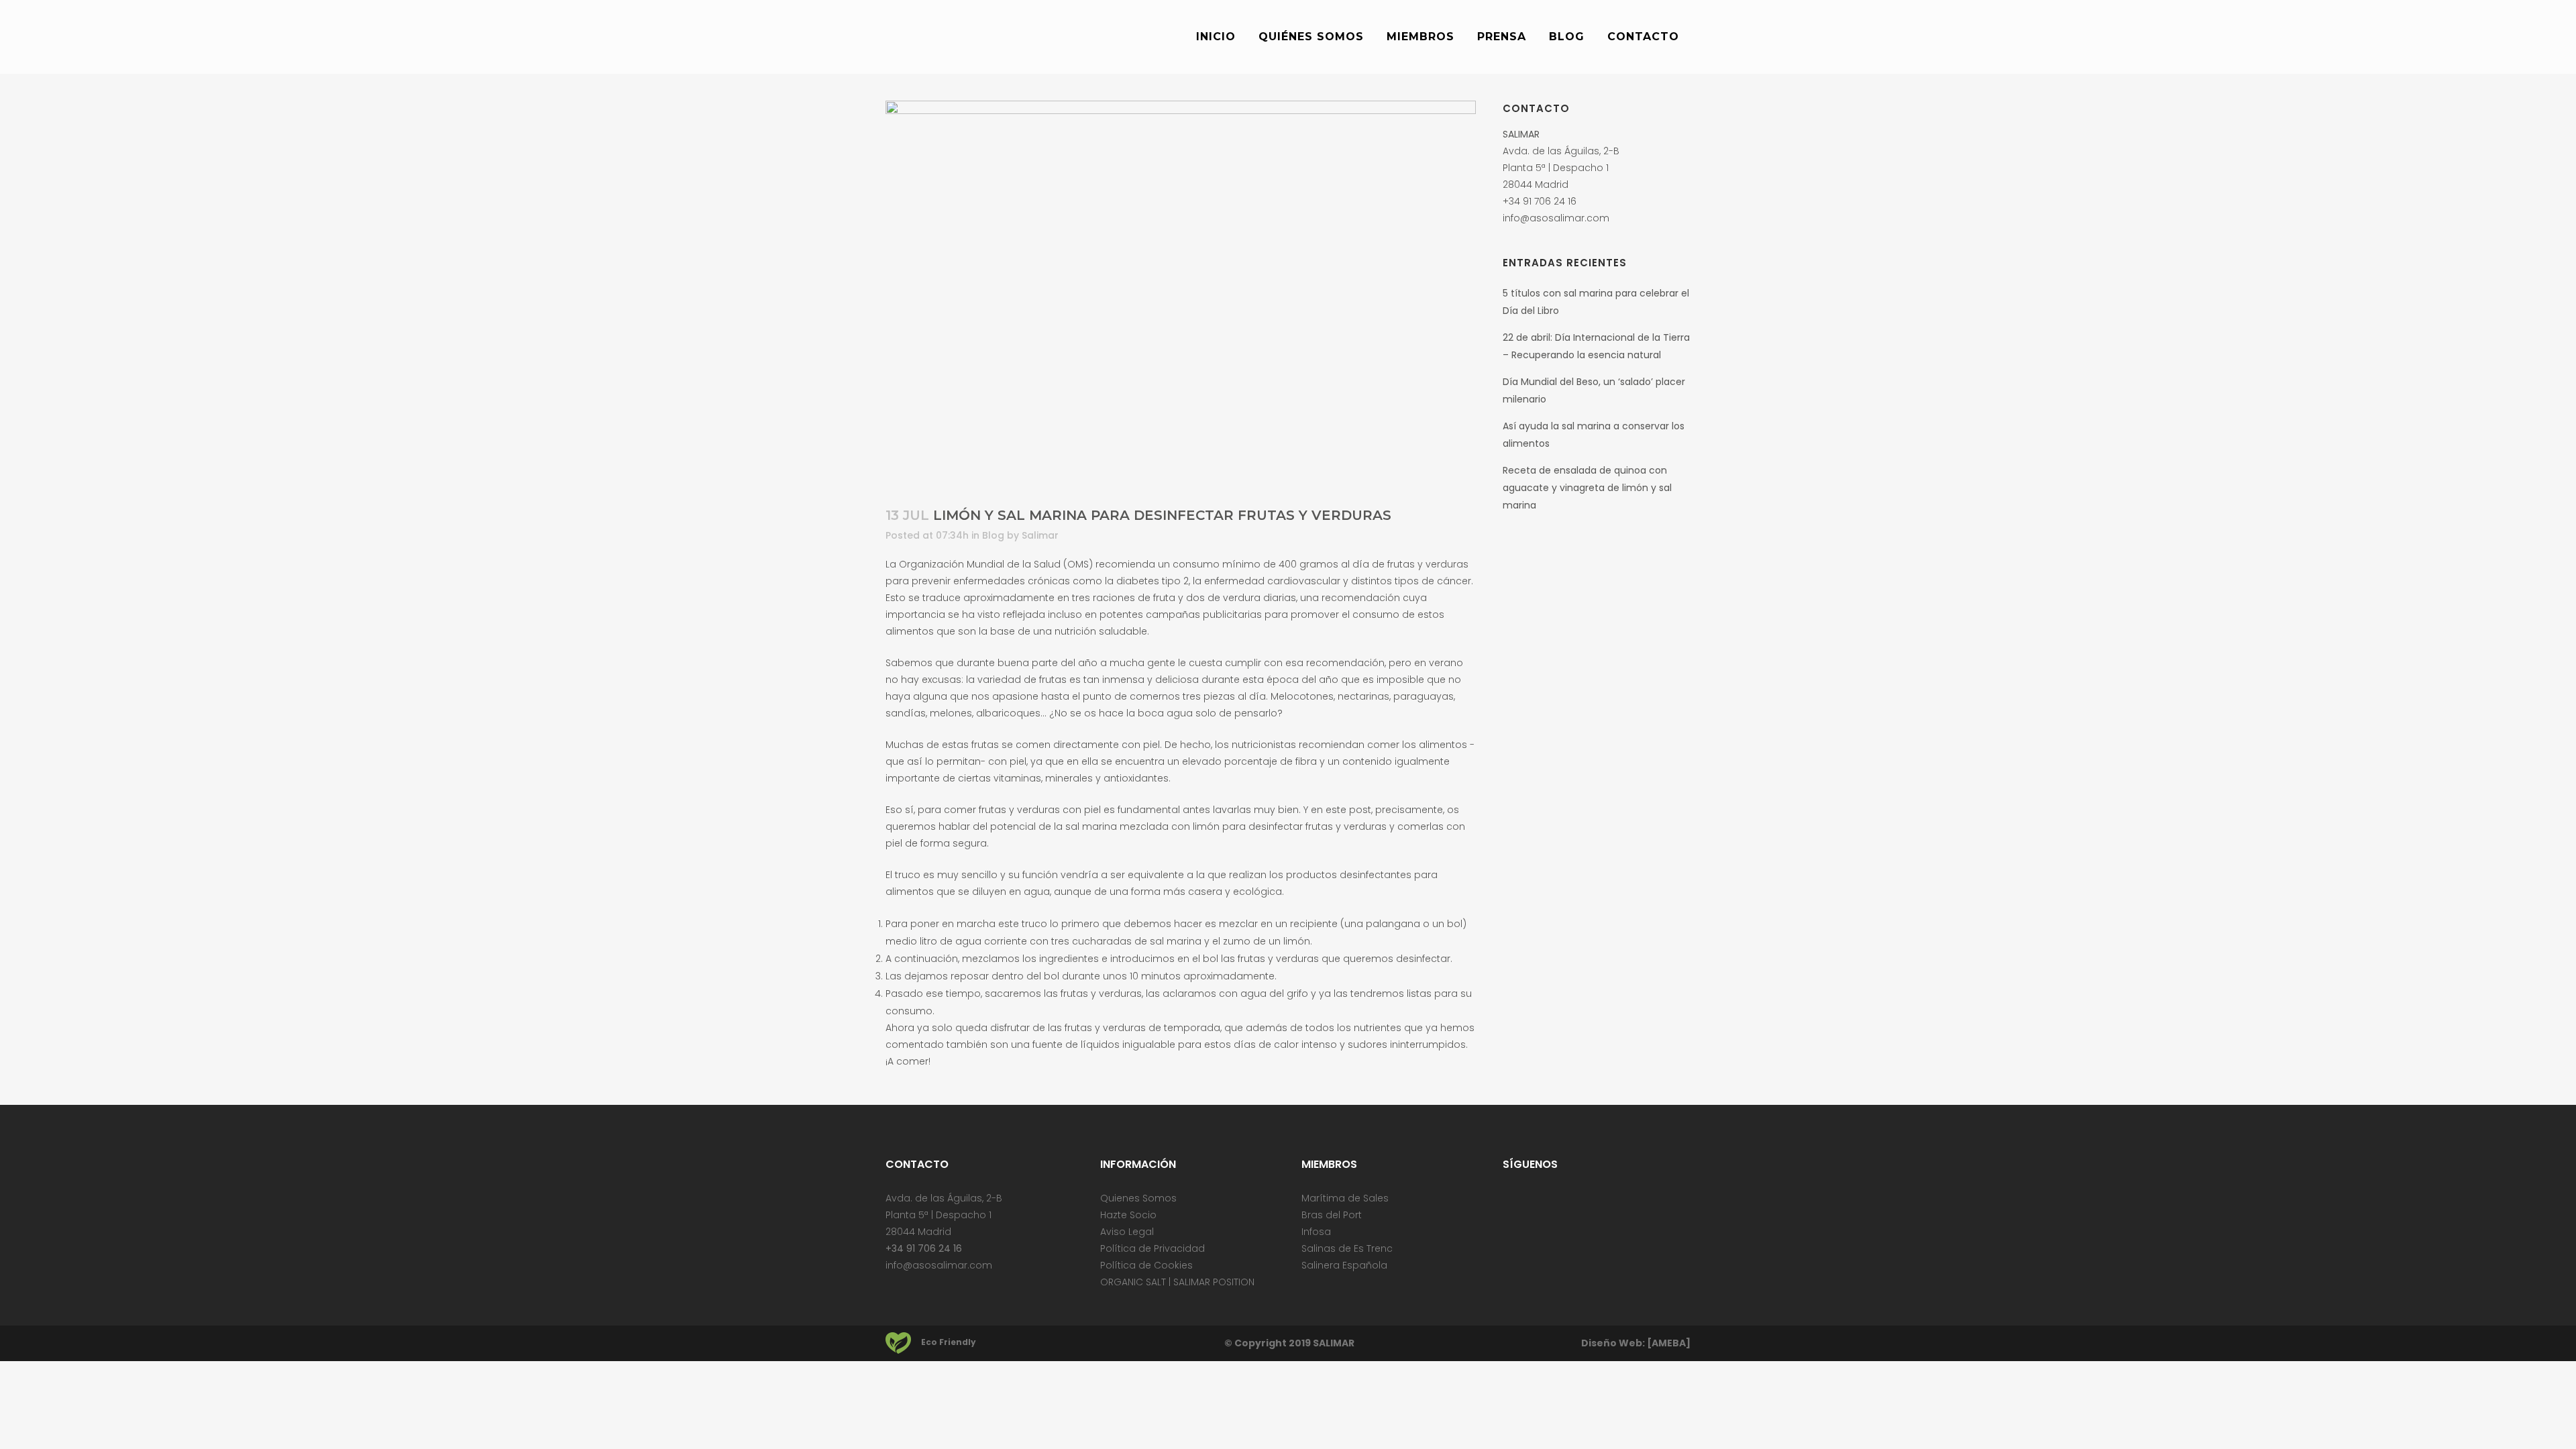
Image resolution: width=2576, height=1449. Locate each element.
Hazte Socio (1128, 1215)
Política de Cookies (1146, 1265)
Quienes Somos (1138, 1198)
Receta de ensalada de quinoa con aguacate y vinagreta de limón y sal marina (1587, 488)
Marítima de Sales (1345, 1198)
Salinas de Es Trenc (1347, 1248)
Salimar (1040, 535)
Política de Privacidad (1152, 1248)
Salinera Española (1344, 1265)
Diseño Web (1612, 1343)
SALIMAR (1334, 1343)
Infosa (1316, 1232)
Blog (993, 535)
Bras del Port (1332, 1215)
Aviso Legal (1127, 1232)
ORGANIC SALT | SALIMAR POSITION (1177, 1282)
